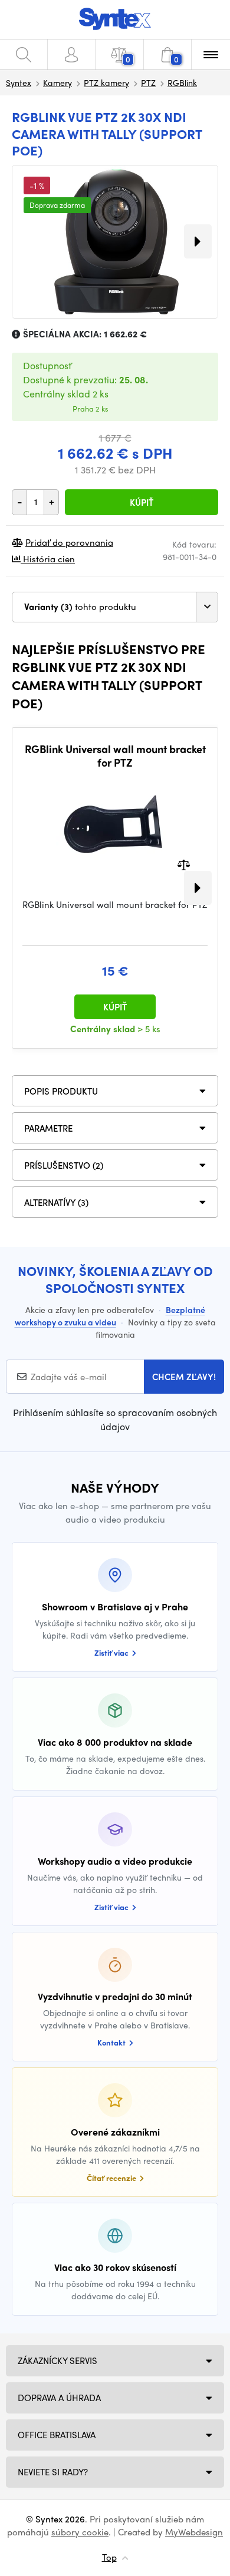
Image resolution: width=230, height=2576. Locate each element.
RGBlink (182, 82)
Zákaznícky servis (57, 2360)
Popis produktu (61, 1091)
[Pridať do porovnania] (184, 863)
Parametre (48, 1128)
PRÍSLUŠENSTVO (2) (64, 1165)
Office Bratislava (57, 2435)
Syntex (19, 82)
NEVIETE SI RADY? (53, 2472)
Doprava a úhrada (59, 2398)
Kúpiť (142, 502)
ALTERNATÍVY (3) (56, 1202)
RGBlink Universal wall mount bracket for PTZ (115, 756)
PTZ (148, 82)
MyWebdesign (194, 2532)
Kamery (57, 82)
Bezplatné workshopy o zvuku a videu (110, 1316)
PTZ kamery (106, 82)
